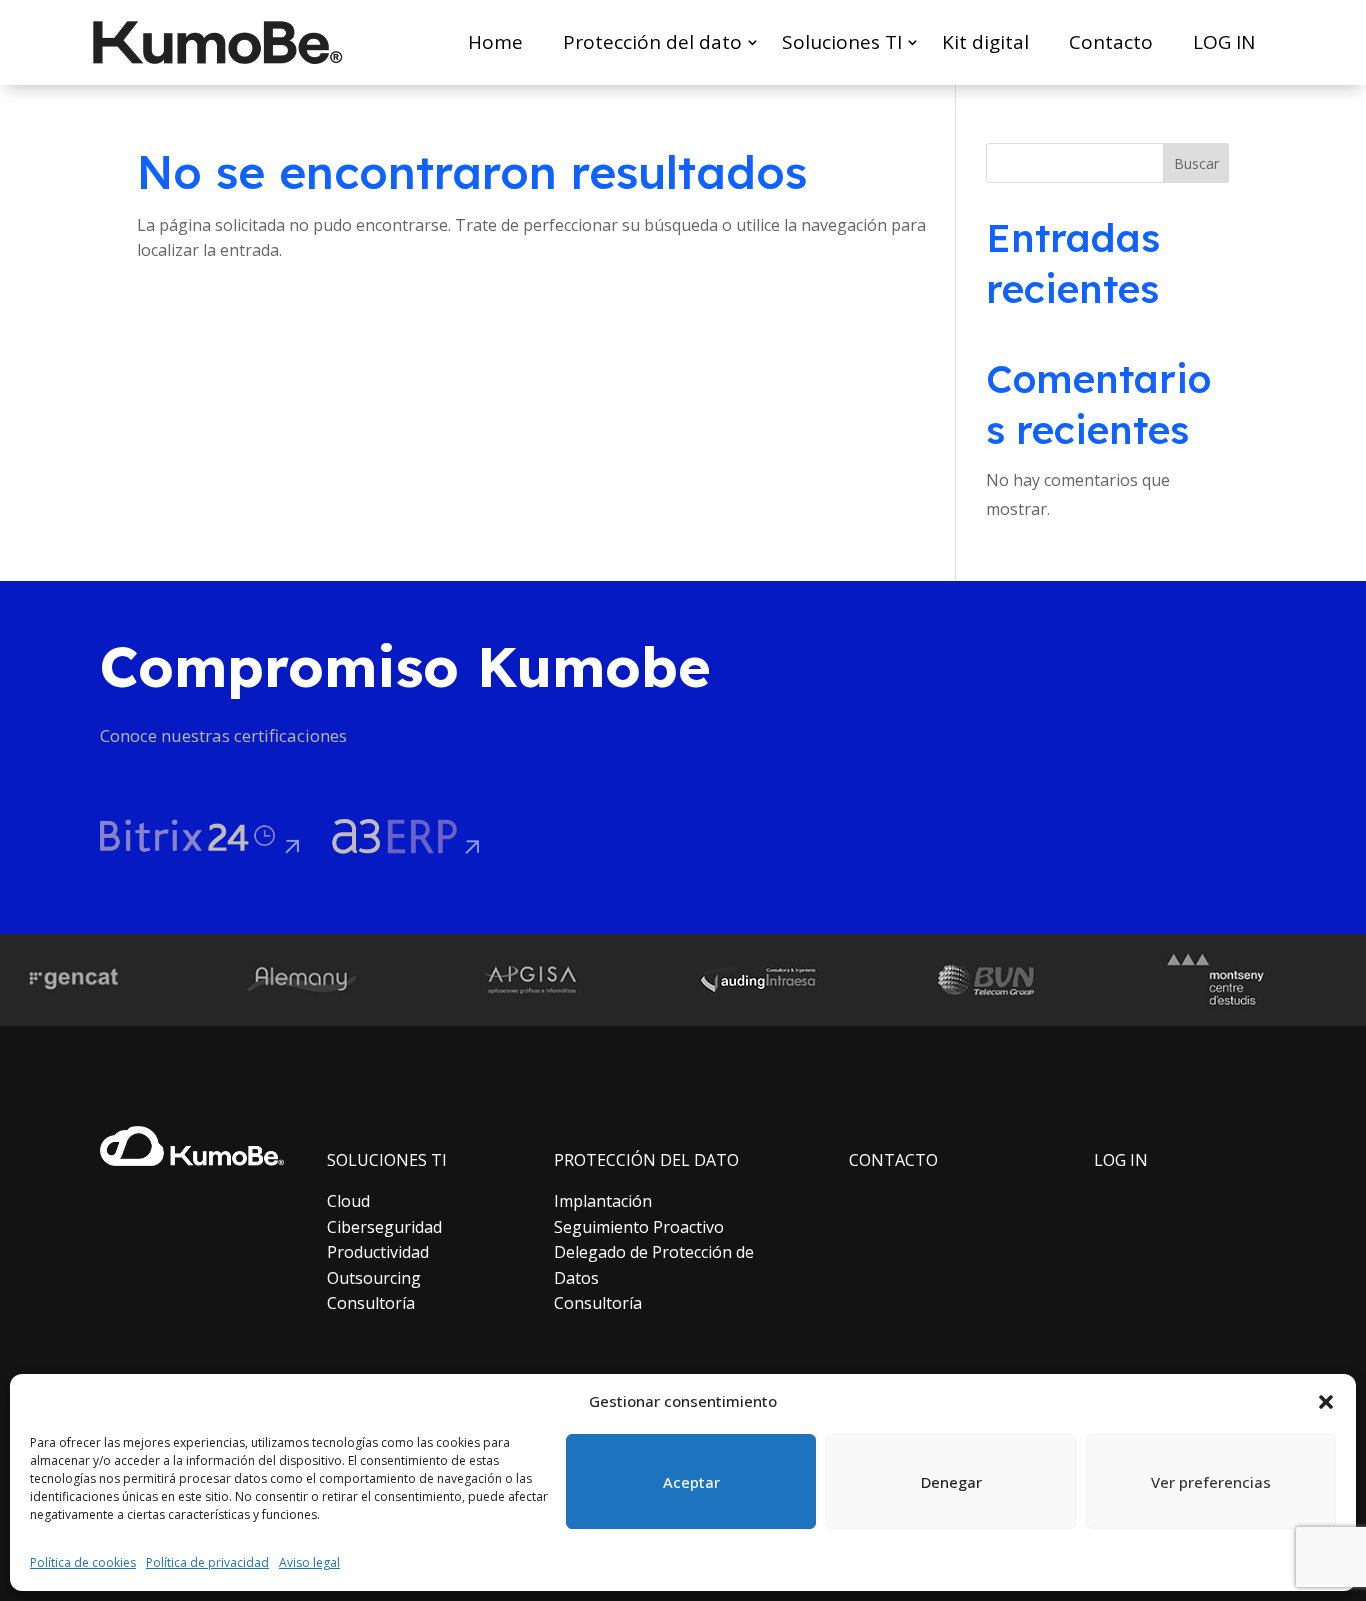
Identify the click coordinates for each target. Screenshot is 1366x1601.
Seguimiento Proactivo (639, 1227)
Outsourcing (374, 1278)
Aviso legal (309, 1562)
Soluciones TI (842, 42)
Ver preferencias (1211, 1482)
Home (495, 42)
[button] (1326, 1402)
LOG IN (1224, 42)
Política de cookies (83, 1562)
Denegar (951, 1482)
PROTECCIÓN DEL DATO (646, 1160)
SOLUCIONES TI (387, 1160)
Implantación (603, 1201)
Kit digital (985, 42)
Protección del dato (652, 42)
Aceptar (691, 1482)
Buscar (1196, 163)
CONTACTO (893, 1160)
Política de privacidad (207, 1562)
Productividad (378, 1252)
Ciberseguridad (384, 1227)
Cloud (348, 1201)
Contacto (1111, 42)
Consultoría (371, 1303)
